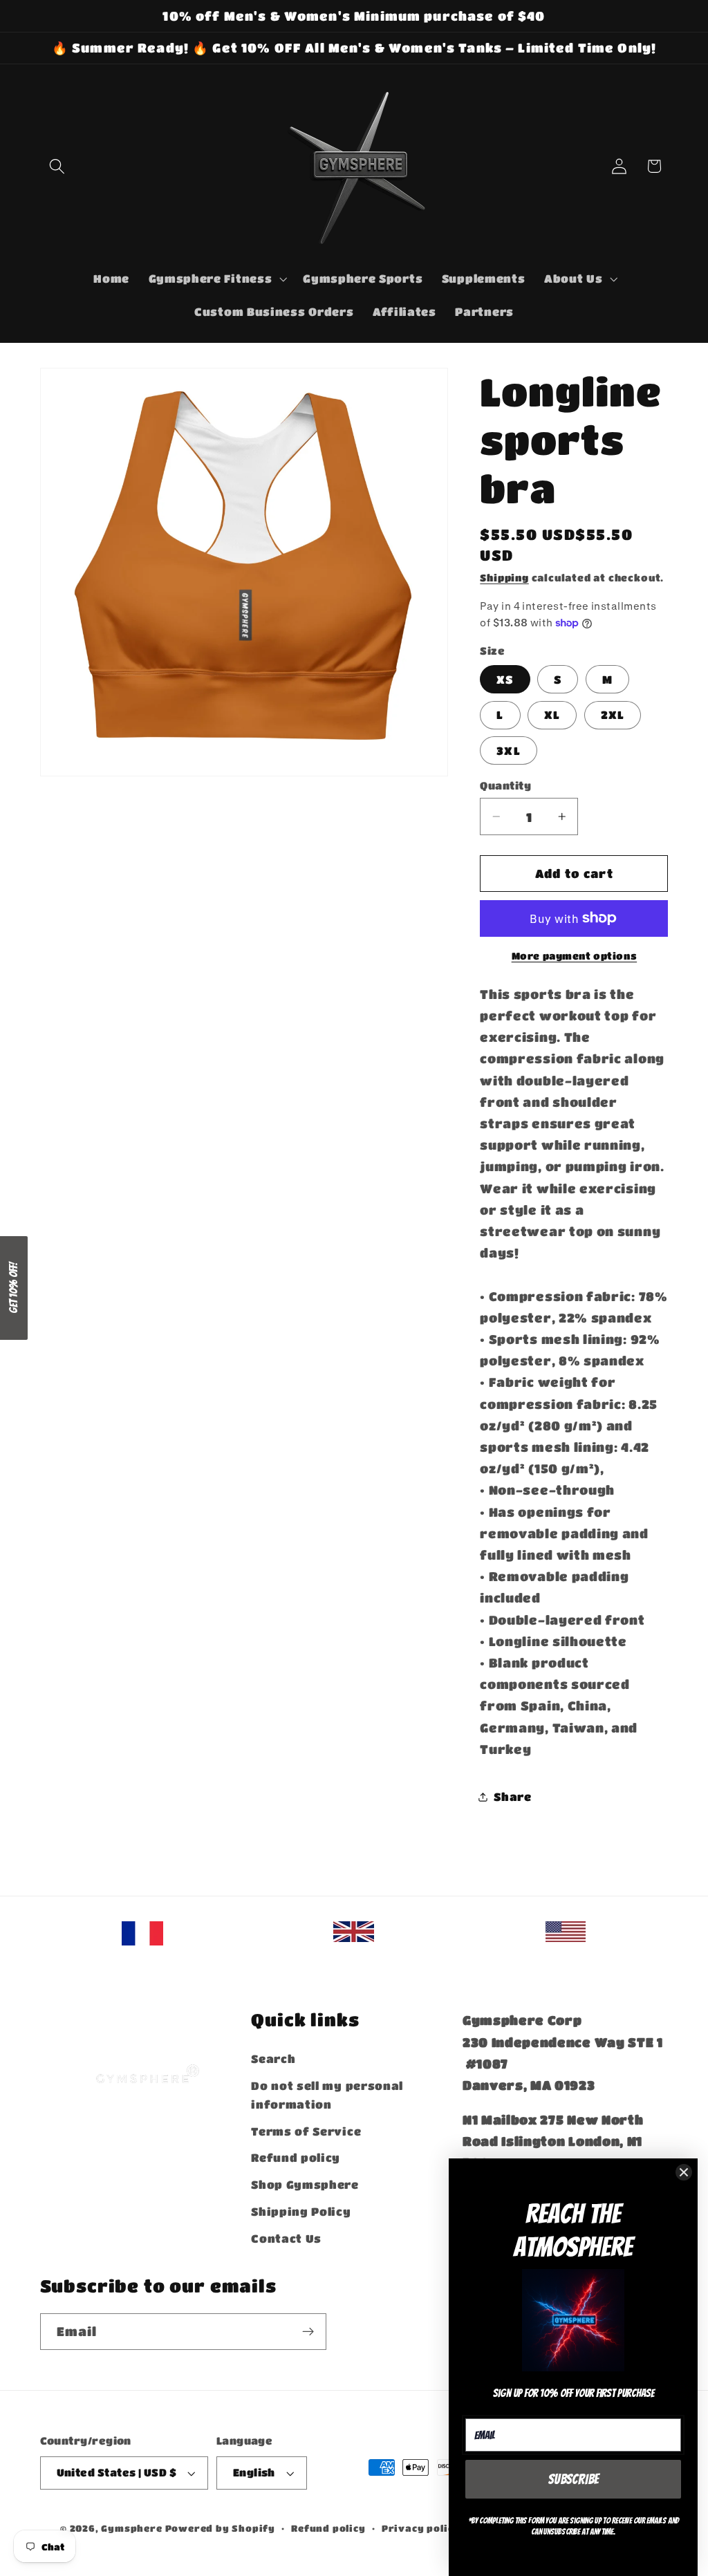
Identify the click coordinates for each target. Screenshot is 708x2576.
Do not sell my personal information (327, 2095)
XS (505, 679)
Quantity (505, 785)
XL (552, 715)
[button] (58, 166)
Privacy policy (421, 2528)
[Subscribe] (308, 2332)
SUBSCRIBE (574, 2479)
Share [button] (512, 1796)
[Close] (684, 2172)
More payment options (575, 956)
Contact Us (286, 2238)
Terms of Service (306, 2131)
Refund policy (296, 2157)
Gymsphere (131, 2528)
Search (273, 2059)
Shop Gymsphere (305, 2184)
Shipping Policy (301, 2211)
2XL (613, 715)
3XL (508, 750)
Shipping (504, 578)
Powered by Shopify (221, 2528)
